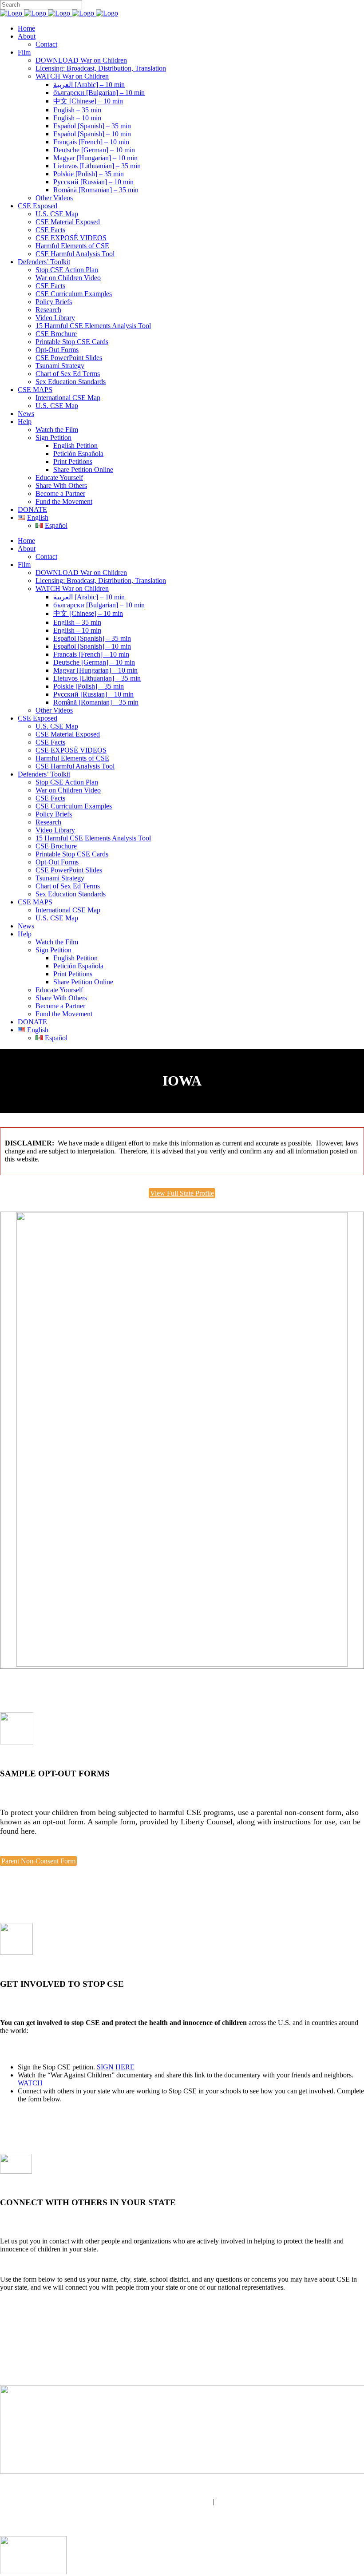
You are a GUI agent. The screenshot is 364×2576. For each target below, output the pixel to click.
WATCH (30, 2083)
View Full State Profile (182, 1193)
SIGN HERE (116, 2067)
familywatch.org (182, 2510)
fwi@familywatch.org (180, 2502)
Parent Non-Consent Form (38, 1861)
